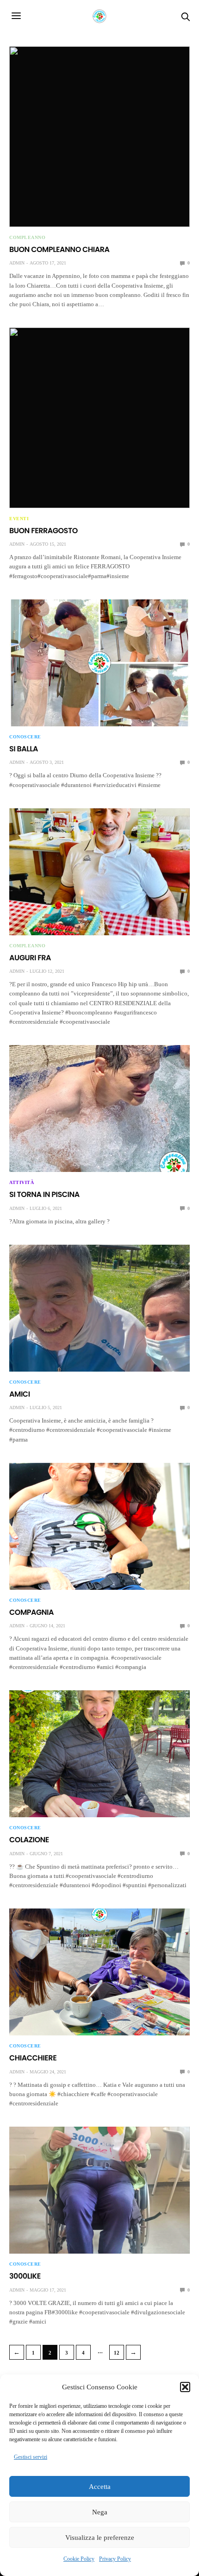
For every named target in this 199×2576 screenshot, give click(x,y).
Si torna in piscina (44, 1194)
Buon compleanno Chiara (59, 249)
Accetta (100, 2487)
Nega (100, 2512)
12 (117, 2353)
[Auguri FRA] (99, 872)
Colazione (29, 1840)
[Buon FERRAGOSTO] (99, 418)
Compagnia (31, 1612)
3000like (25, 2276)
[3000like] (99, 2190)
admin (17, 263)
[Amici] (99, 1308)
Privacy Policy (115, 2559)
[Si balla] (99, 663)
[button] (185, 2387)
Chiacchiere (33, 2058)
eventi (19, 519)
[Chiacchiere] (99, 1972)
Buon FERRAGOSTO (44, 531)
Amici (20, 1394)
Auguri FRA (30, 958)
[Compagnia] (99, 1526)
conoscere (25, 737)
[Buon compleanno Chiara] (99, 137)
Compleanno (27, 238)
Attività (22, 1183)
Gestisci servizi (31, 2457)
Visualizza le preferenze (100, 2538)
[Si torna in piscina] (99, 1108)
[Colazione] (99, 1754)
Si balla (24, 749)
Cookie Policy (79, 2559)
